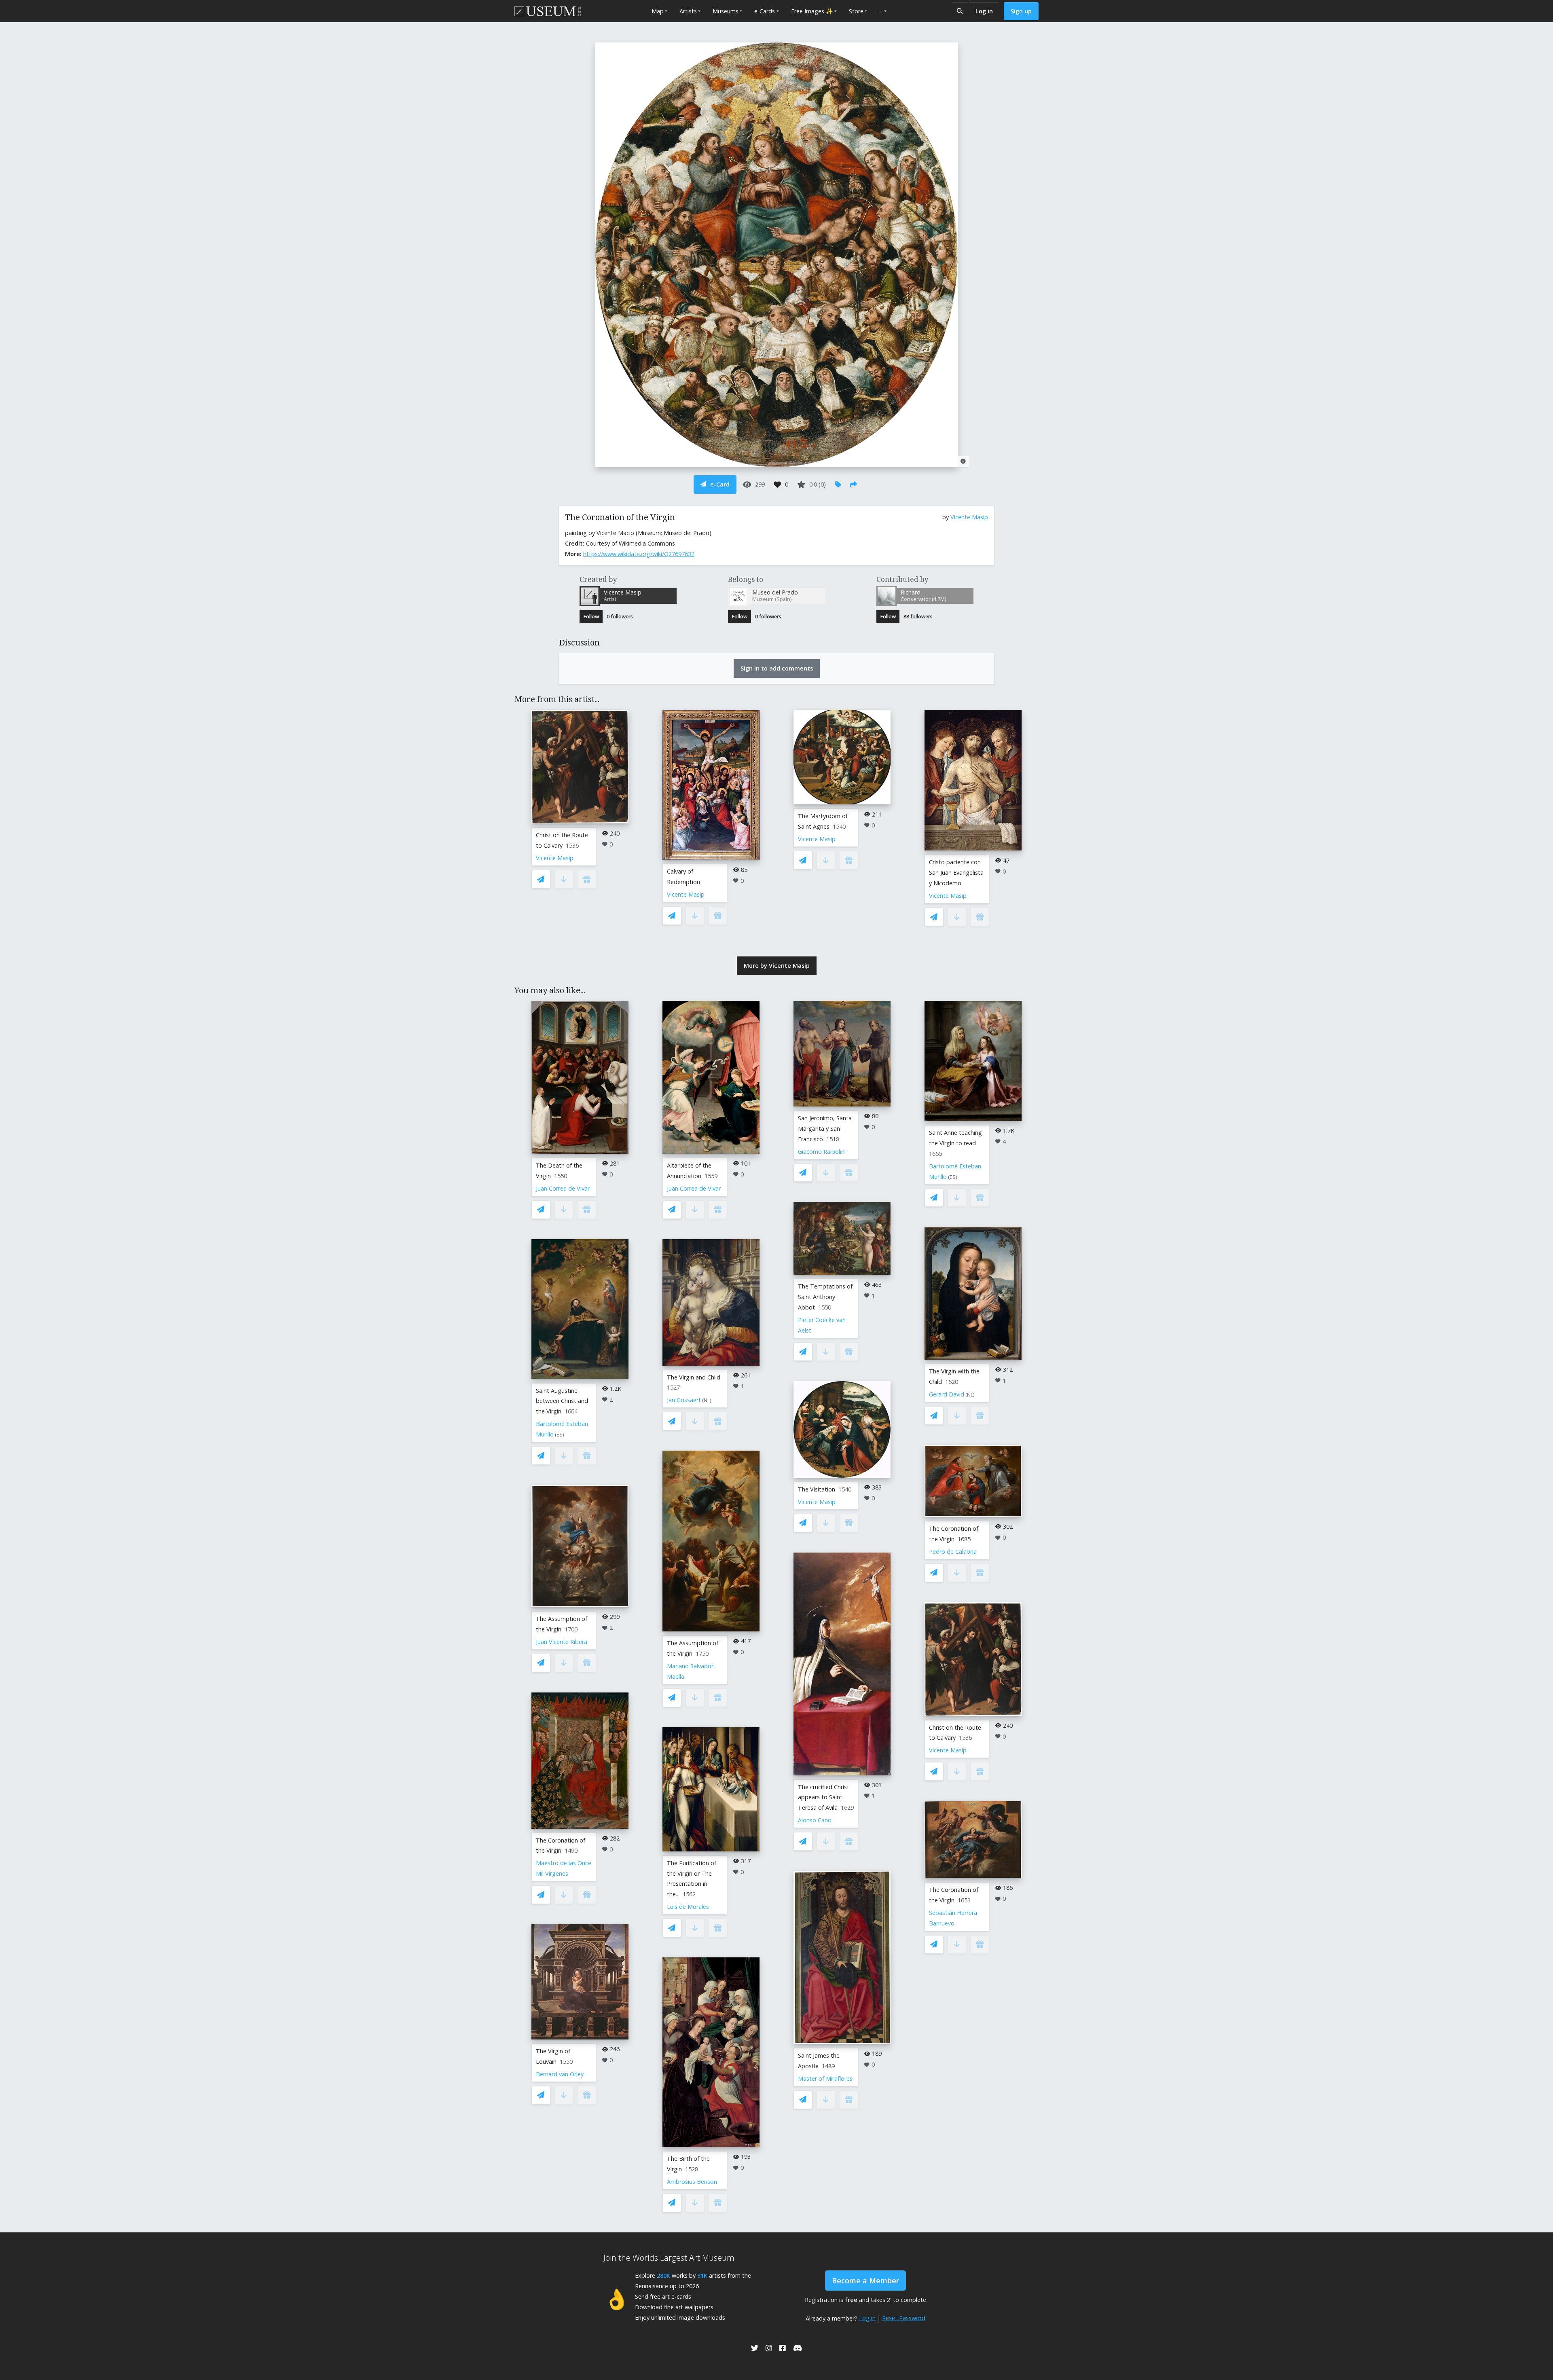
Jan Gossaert (684, 1400)
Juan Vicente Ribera (562, 1642)
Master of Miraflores (825, 2079)
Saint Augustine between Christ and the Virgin (562, 1401)
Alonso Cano (815, 1820)
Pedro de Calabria (953, 1552)
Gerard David (947, 1394)
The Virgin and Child (694, 1377)
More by (777, 966)
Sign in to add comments (777, 668)
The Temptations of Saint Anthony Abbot (825, 1297)
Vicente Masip (969, 517)
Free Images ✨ (812, 11)
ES (560, 1435)
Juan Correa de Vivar (563, 1188)
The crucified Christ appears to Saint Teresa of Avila (824, 1797)
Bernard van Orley (560, 2074)
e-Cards (765, 11)
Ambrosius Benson (692, 2182)
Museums (726, 11)
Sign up (1021, 11)
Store (856, 11)
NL (707, 1400)
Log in (984, 11)
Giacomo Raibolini (822, 1152)
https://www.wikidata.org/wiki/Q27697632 (639, 554)
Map (658, 11)
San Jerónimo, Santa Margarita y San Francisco (825, 1129)
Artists (688, 11)
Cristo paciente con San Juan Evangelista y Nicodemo (956, 873)
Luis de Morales (688, 1907)
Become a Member (865, 2281)
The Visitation (817, 1489)
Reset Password (904, 2318)
